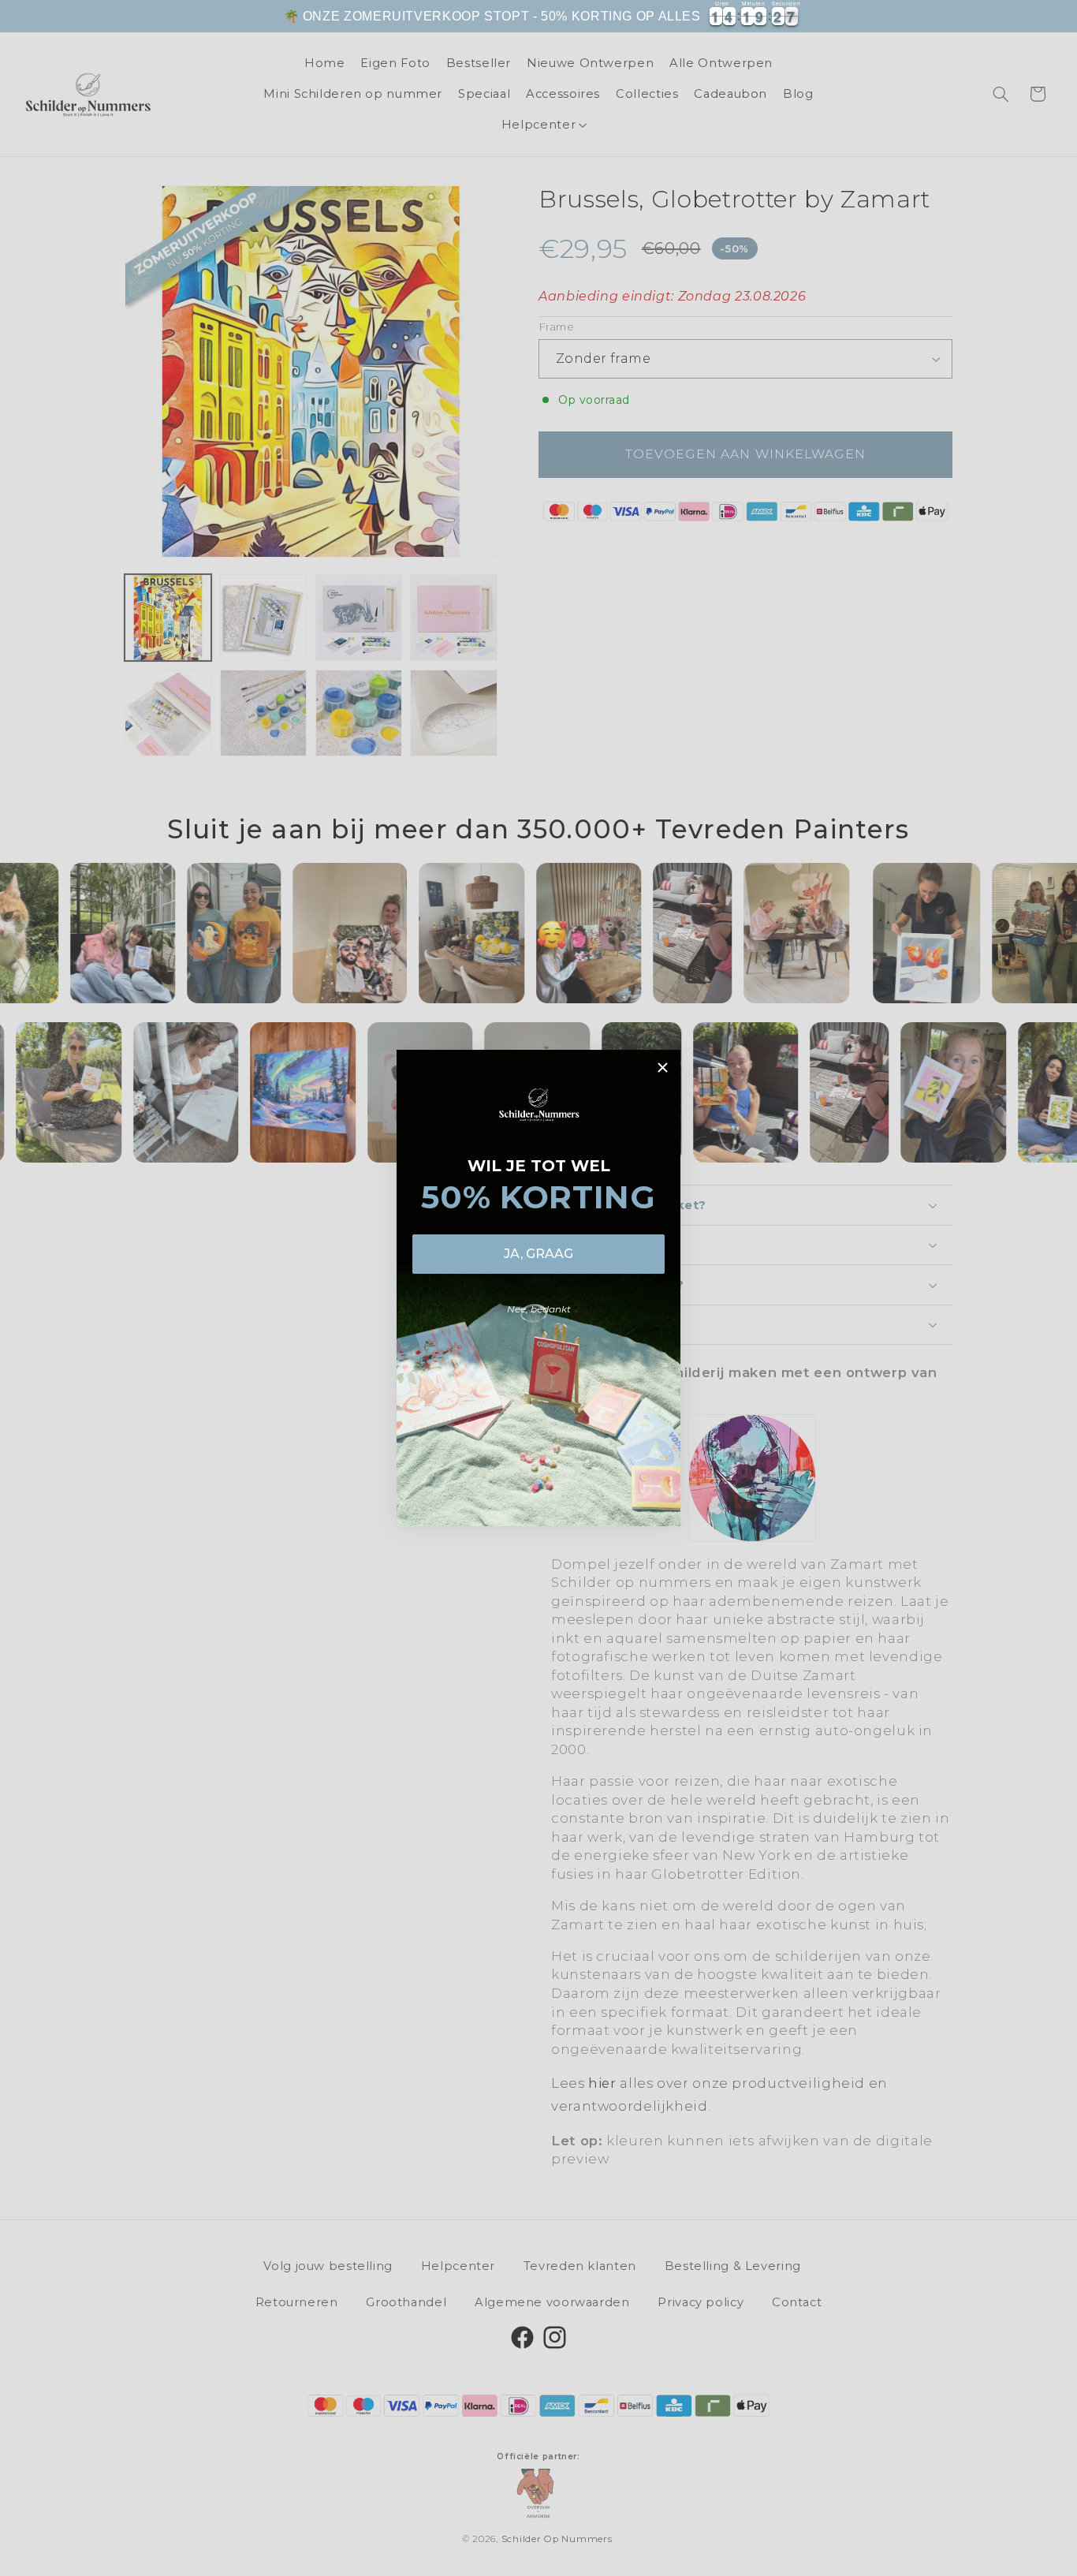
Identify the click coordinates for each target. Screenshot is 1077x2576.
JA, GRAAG (538, 1254)
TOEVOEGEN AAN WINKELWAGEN (906, 27)
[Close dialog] (663, 1068)
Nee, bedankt (539, 1309)
